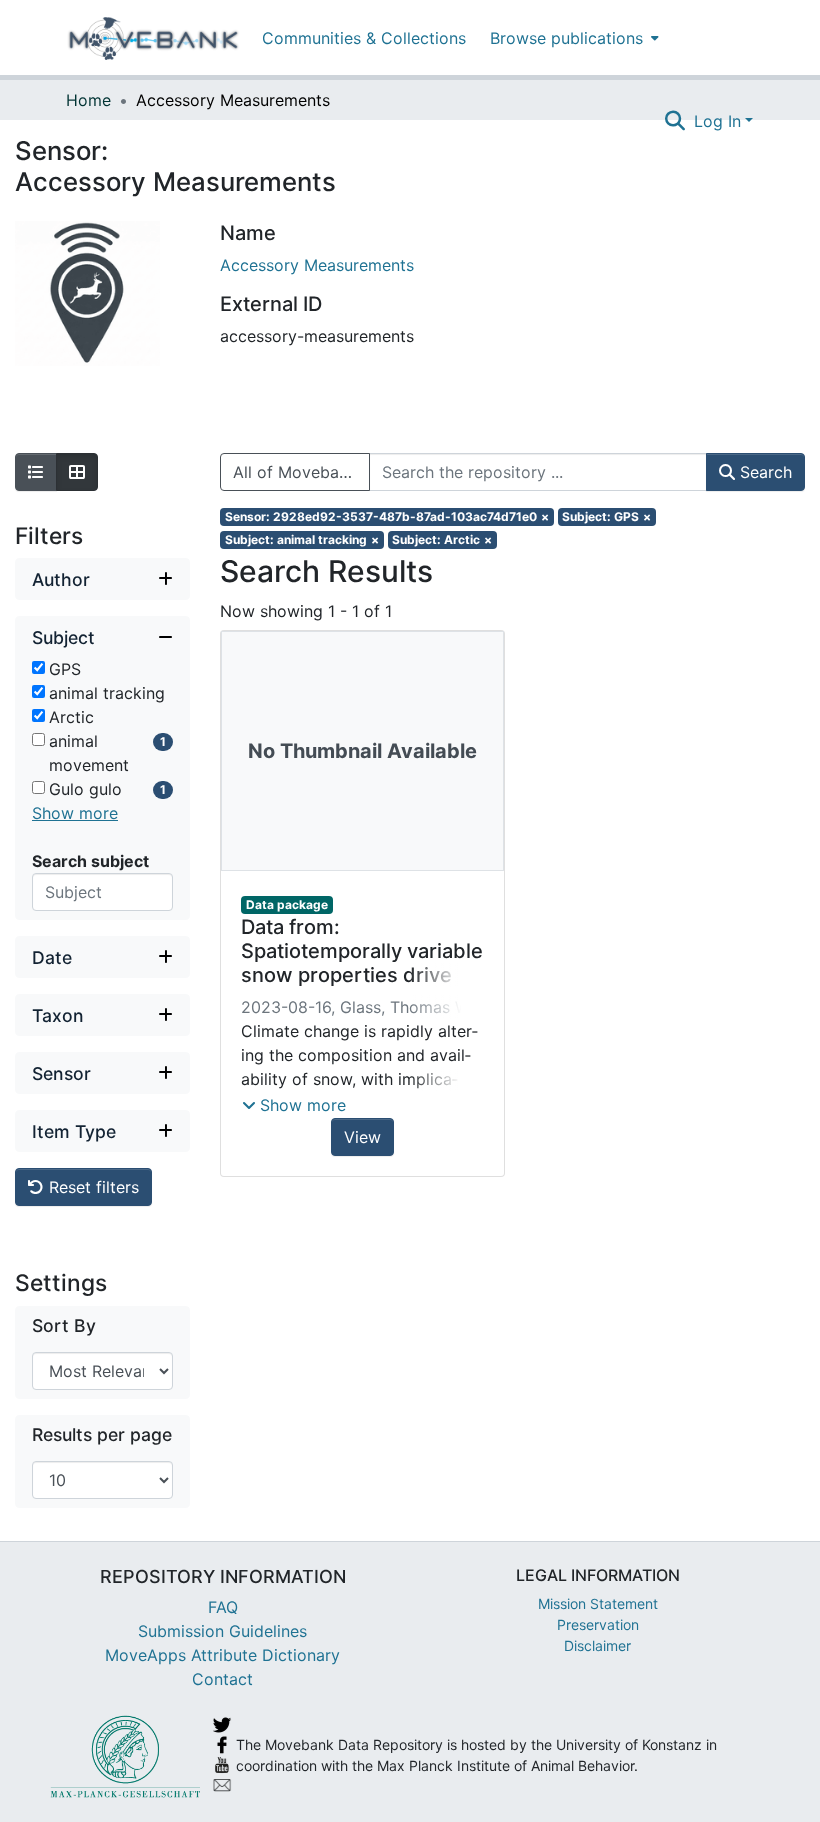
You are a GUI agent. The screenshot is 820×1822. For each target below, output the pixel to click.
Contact (222, 1679)
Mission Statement (598, 1603)
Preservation (598, 1624)
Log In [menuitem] (717, 121)
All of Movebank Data (301, 472)
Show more (75, 813)
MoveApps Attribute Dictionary (222, 1655)
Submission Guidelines (222, 1631)
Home (88, 100)
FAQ (223, 1607)
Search (763, 472)
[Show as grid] (77, 472)
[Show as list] (36, 472)
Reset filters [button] (91, 1187)
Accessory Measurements (317, 265)
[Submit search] (675, 121)
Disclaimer (597, 1645)
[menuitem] (572, 37)
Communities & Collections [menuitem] (364, 38)
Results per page (102, 1434)
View (362, 1137)
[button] (294, 1105)
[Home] (153, 38)
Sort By (64, 1325)
